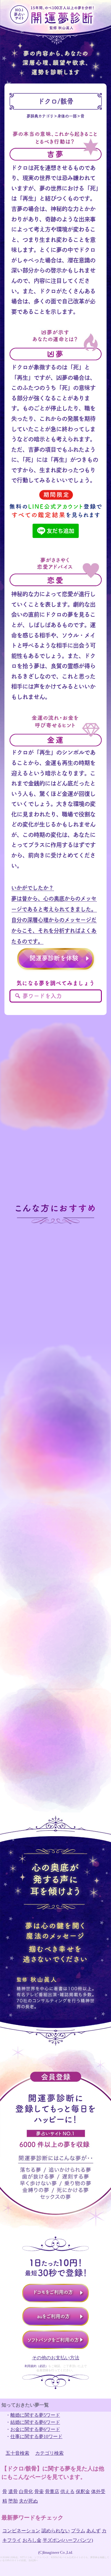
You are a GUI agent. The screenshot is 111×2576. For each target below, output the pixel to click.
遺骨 (13, 2491)
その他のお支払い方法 (56, 2358)
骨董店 (52, 2491)
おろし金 (32, 2540)
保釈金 (83, 2491)
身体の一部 (67, 116)
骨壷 (39, 2491)
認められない (56, 2531)
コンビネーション (21, 2531)
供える (67, 2491)
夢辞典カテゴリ (40, 116)
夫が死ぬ (28, 2501)
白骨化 (26, 2491)
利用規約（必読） (36, 2366)
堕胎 (13, 2501)
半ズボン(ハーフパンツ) (68, 2540)
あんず (94, 2531)
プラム (78, 2531)
